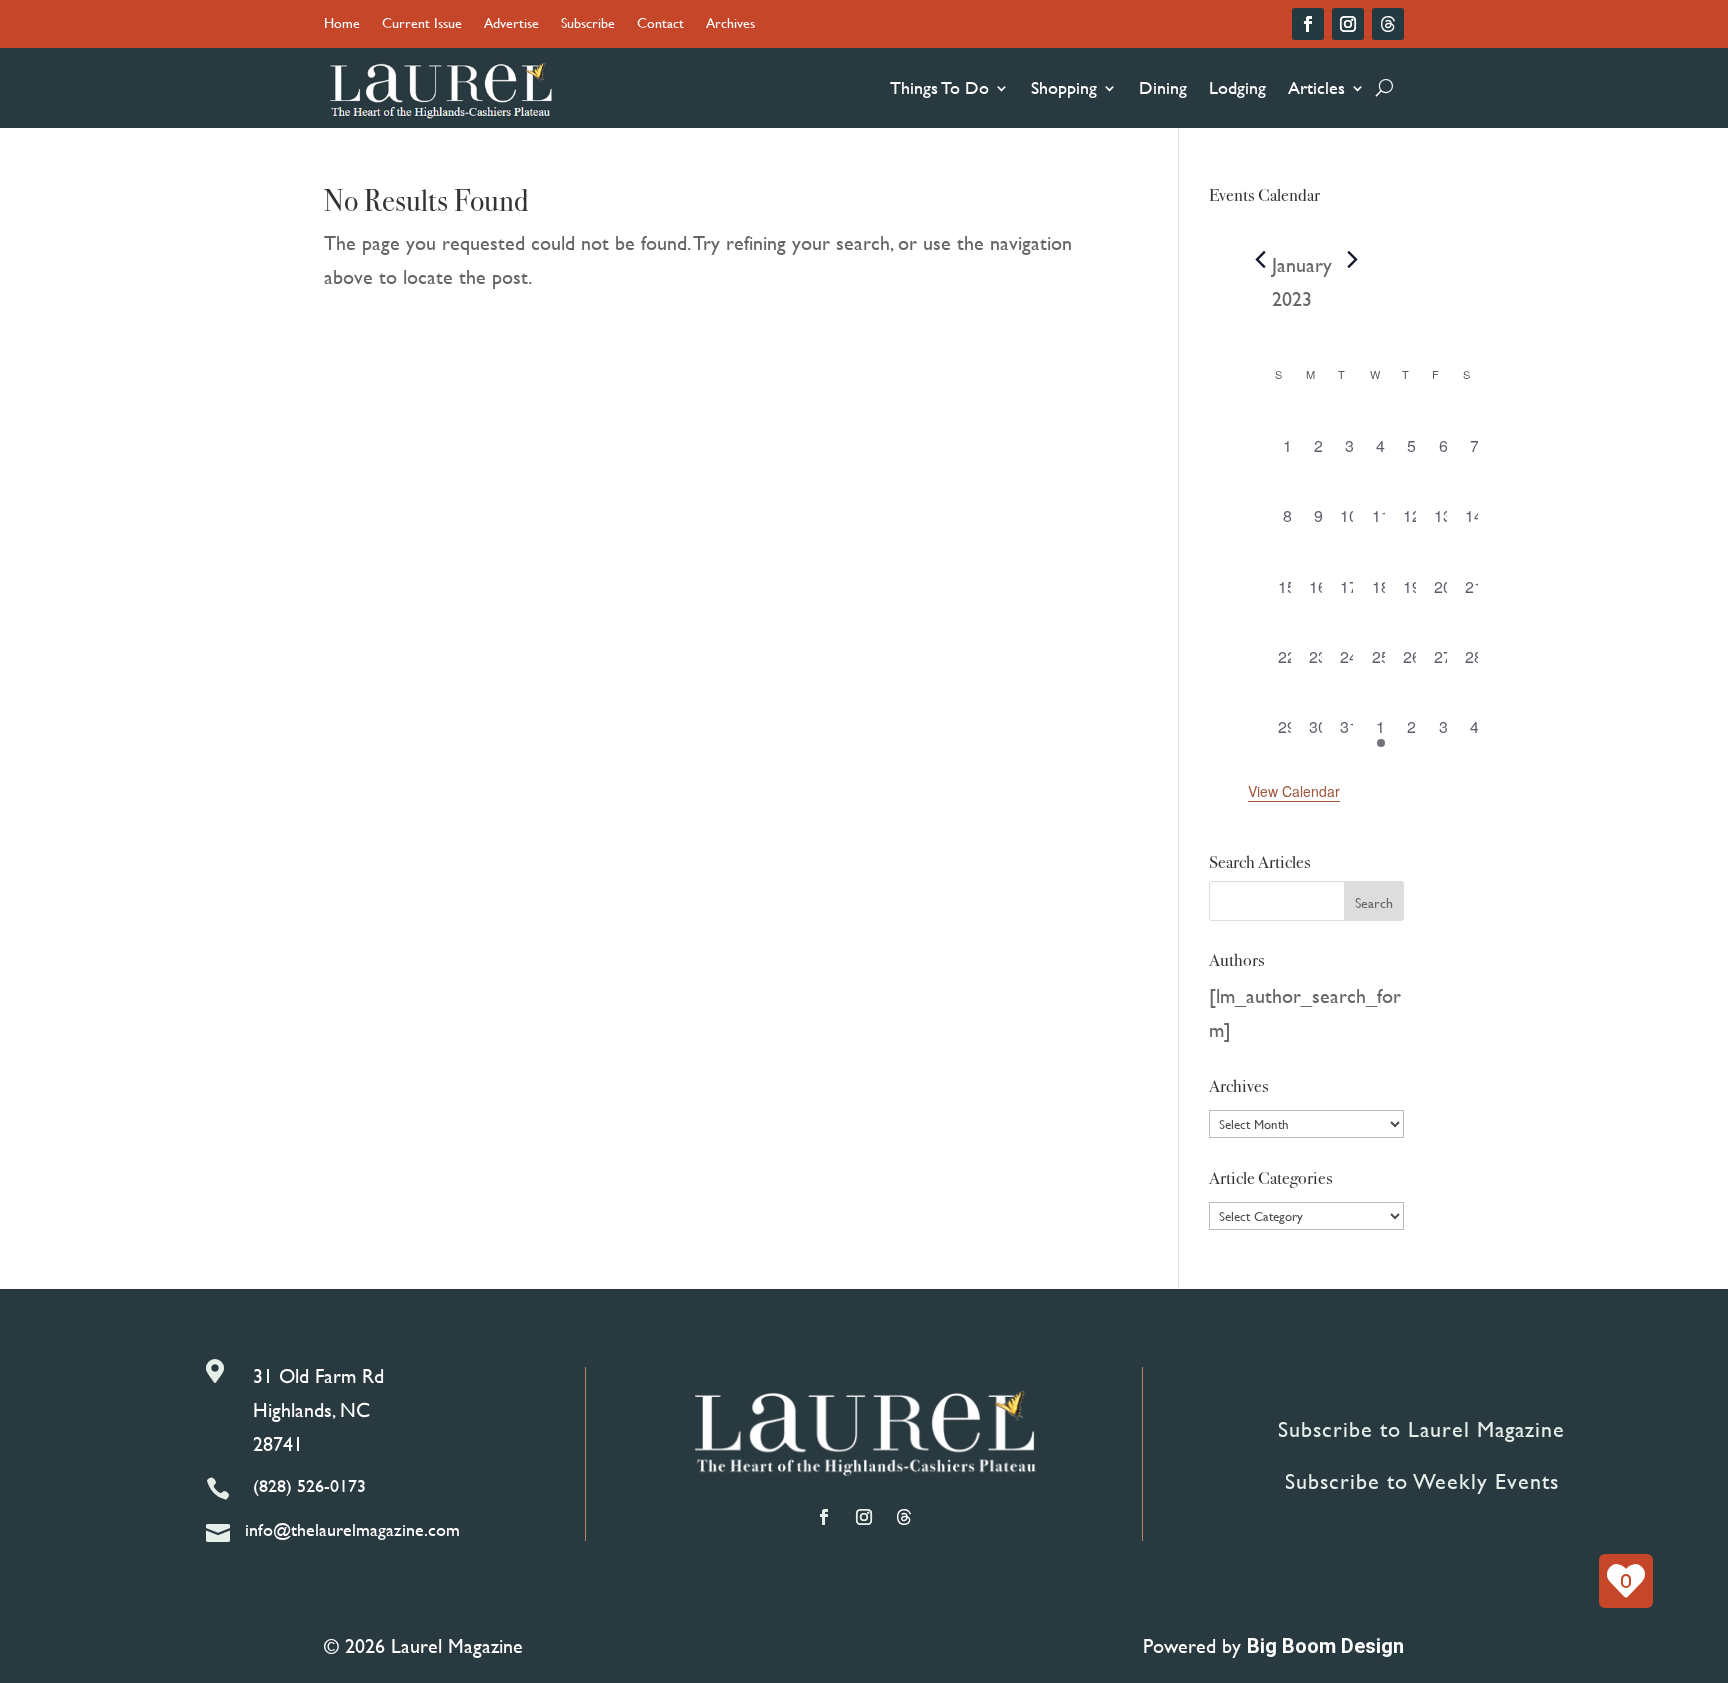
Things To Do (939, 87)
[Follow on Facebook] (1308, 24)
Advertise (511, 24)
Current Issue (422, 24)
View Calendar (1294, 791)
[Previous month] (1260, 260)
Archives (730, 24)
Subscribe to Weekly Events (1422, 1481)
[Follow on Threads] (1388, 24)
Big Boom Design (1325, 1646)
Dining (1163, 87)
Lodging (1237, 87)
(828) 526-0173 (309, 1485)
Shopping (1064, 87)
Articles (1316, 87)
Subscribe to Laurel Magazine (1421, 1429)
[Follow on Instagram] (1348, 24)
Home (342, 24)
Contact (660, 24)
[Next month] (1352, 260)
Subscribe (588, 24)
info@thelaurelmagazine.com (352, 1529)
